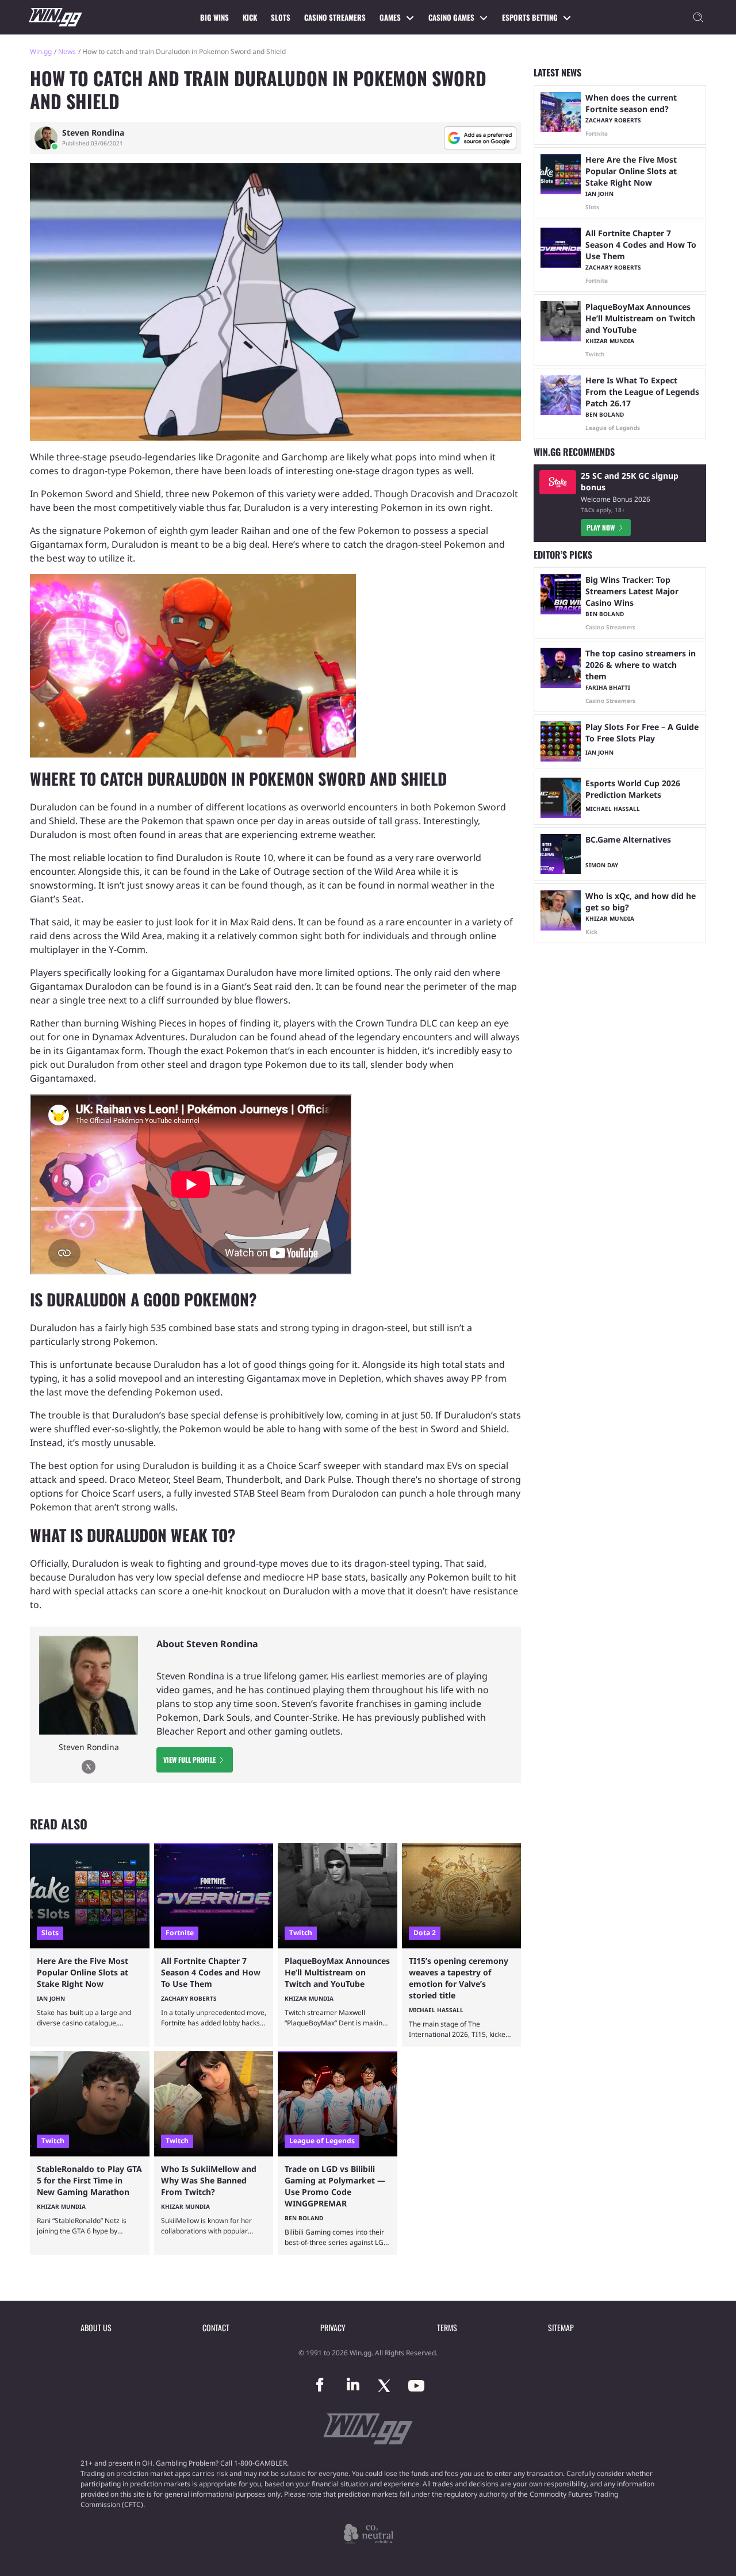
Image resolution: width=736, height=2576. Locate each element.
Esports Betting (530, 17)
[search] (698, 17)
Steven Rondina (93, 133)
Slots (281, 17)
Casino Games (451, 17)
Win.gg (41, 51)
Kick (250, 17)
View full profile (189, 1760)
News (67, 51)
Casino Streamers (335, 17)
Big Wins (214, 17)
